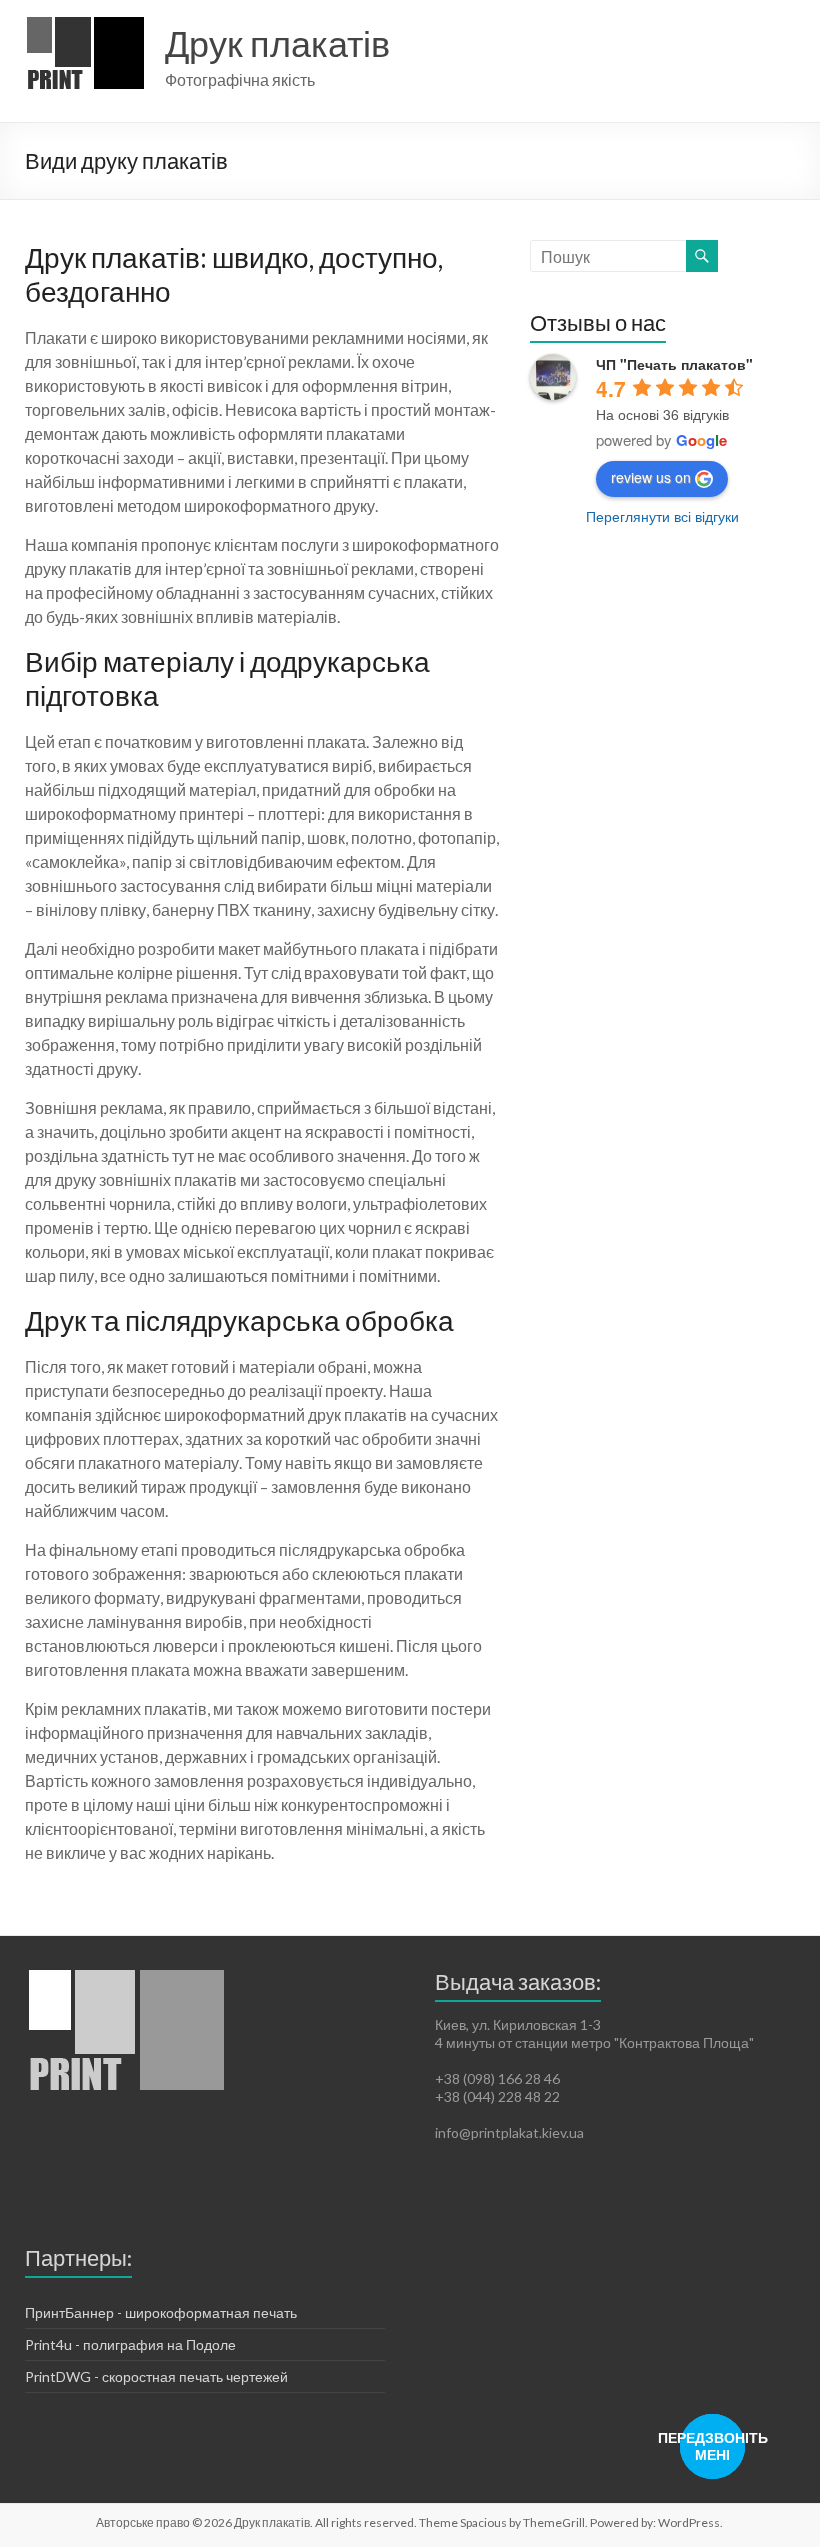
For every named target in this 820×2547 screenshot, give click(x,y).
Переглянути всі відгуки (662, 516)
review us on (651, 477)
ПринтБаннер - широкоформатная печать (161, 2312)
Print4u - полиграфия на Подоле (130, 2344)
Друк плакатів (277, 43)
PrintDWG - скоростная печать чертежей (156, 2376)
